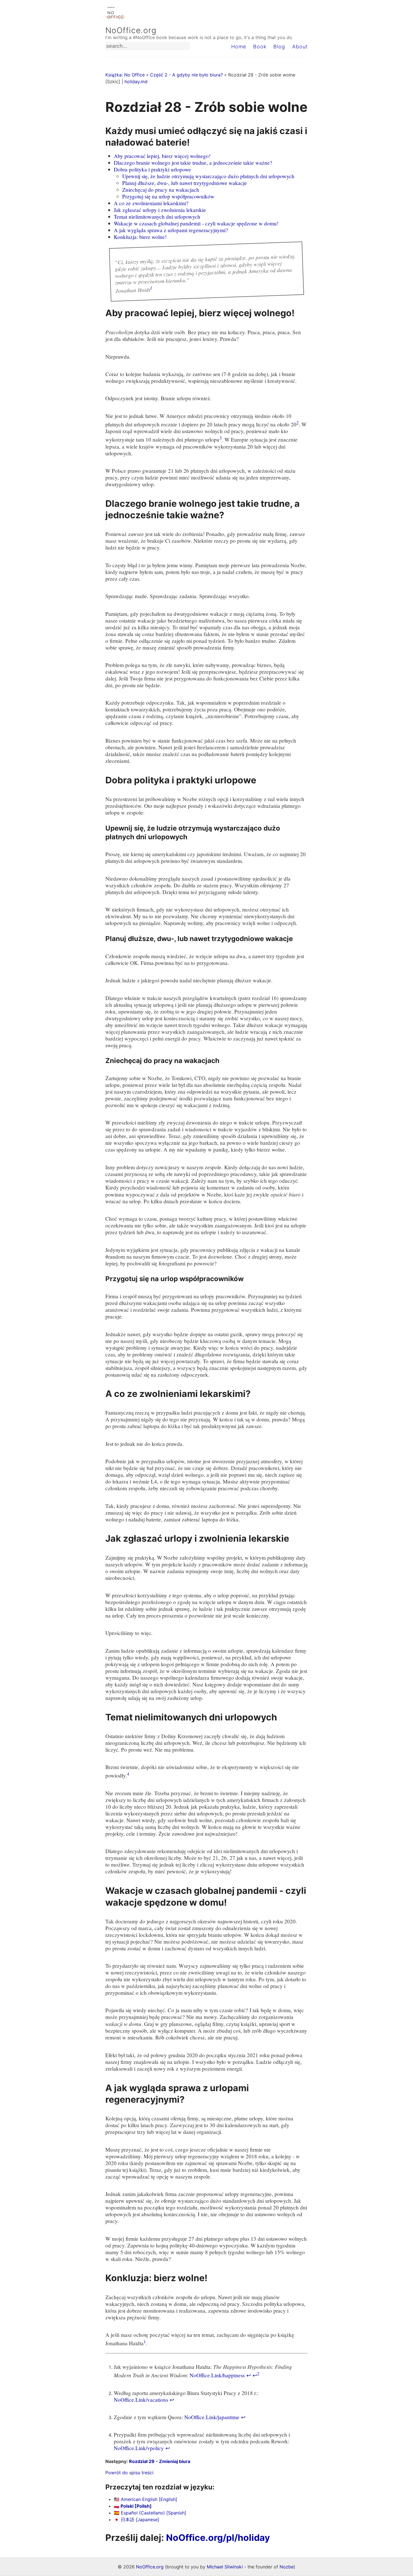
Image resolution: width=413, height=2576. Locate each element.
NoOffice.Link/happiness (217, 2375)
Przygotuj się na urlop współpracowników (168, 196)
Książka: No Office (125, 75)
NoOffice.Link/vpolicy (139, 2448)
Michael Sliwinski (225, 2567)
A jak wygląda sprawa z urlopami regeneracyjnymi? (171, 230)
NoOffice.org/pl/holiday (218, 2538)
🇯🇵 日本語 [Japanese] (137, 2520)
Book (260, 47)
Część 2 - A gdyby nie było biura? (186, 75)
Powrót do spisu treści (129, 2473)
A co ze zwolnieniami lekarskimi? (151, 203)
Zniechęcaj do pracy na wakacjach (161, 190)
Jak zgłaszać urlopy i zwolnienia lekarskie (160, 210)
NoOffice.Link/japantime (212, 2417)
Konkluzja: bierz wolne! (140, 237)
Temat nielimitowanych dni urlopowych (157, 217)
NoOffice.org (131, 30)
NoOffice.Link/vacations (141, 2400)
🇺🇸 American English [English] (146, 2499)
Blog (279, 47)
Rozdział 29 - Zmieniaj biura (160, 2461)
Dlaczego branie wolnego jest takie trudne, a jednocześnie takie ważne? (193, 163)
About (300, 47)
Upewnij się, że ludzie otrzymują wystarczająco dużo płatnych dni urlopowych (208, 176)
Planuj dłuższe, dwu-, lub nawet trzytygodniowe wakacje (185, 183)
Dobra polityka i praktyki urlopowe (152, 169)
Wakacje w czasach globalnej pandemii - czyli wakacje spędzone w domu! (196, 223)
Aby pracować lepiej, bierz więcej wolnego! (162, 156)
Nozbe (287, 2567)
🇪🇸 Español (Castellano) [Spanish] (150, 2513)
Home (239, 47)
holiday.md (136, 82)
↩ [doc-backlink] (249, 2375)
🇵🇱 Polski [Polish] (133, 2506)
